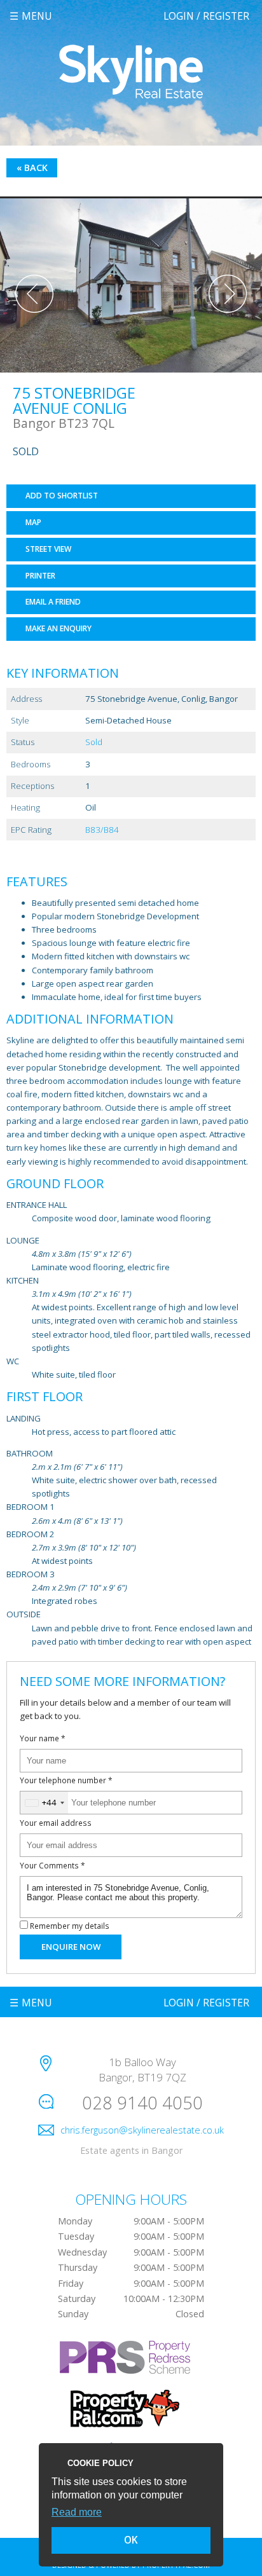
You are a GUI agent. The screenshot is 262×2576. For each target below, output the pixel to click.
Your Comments (52, 1865)
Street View (48, 549)
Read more (77, 2512)
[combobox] (44, 1803)
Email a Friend (53, 602)
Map (33, 522)
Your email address (56, 1823)
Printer (40, 576)
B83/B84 (102, 830)
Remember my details (70, 1926)
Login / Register (206, 16)
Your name (43, 1738)
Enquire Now (71, 1947)
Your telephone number (66, 1780)
